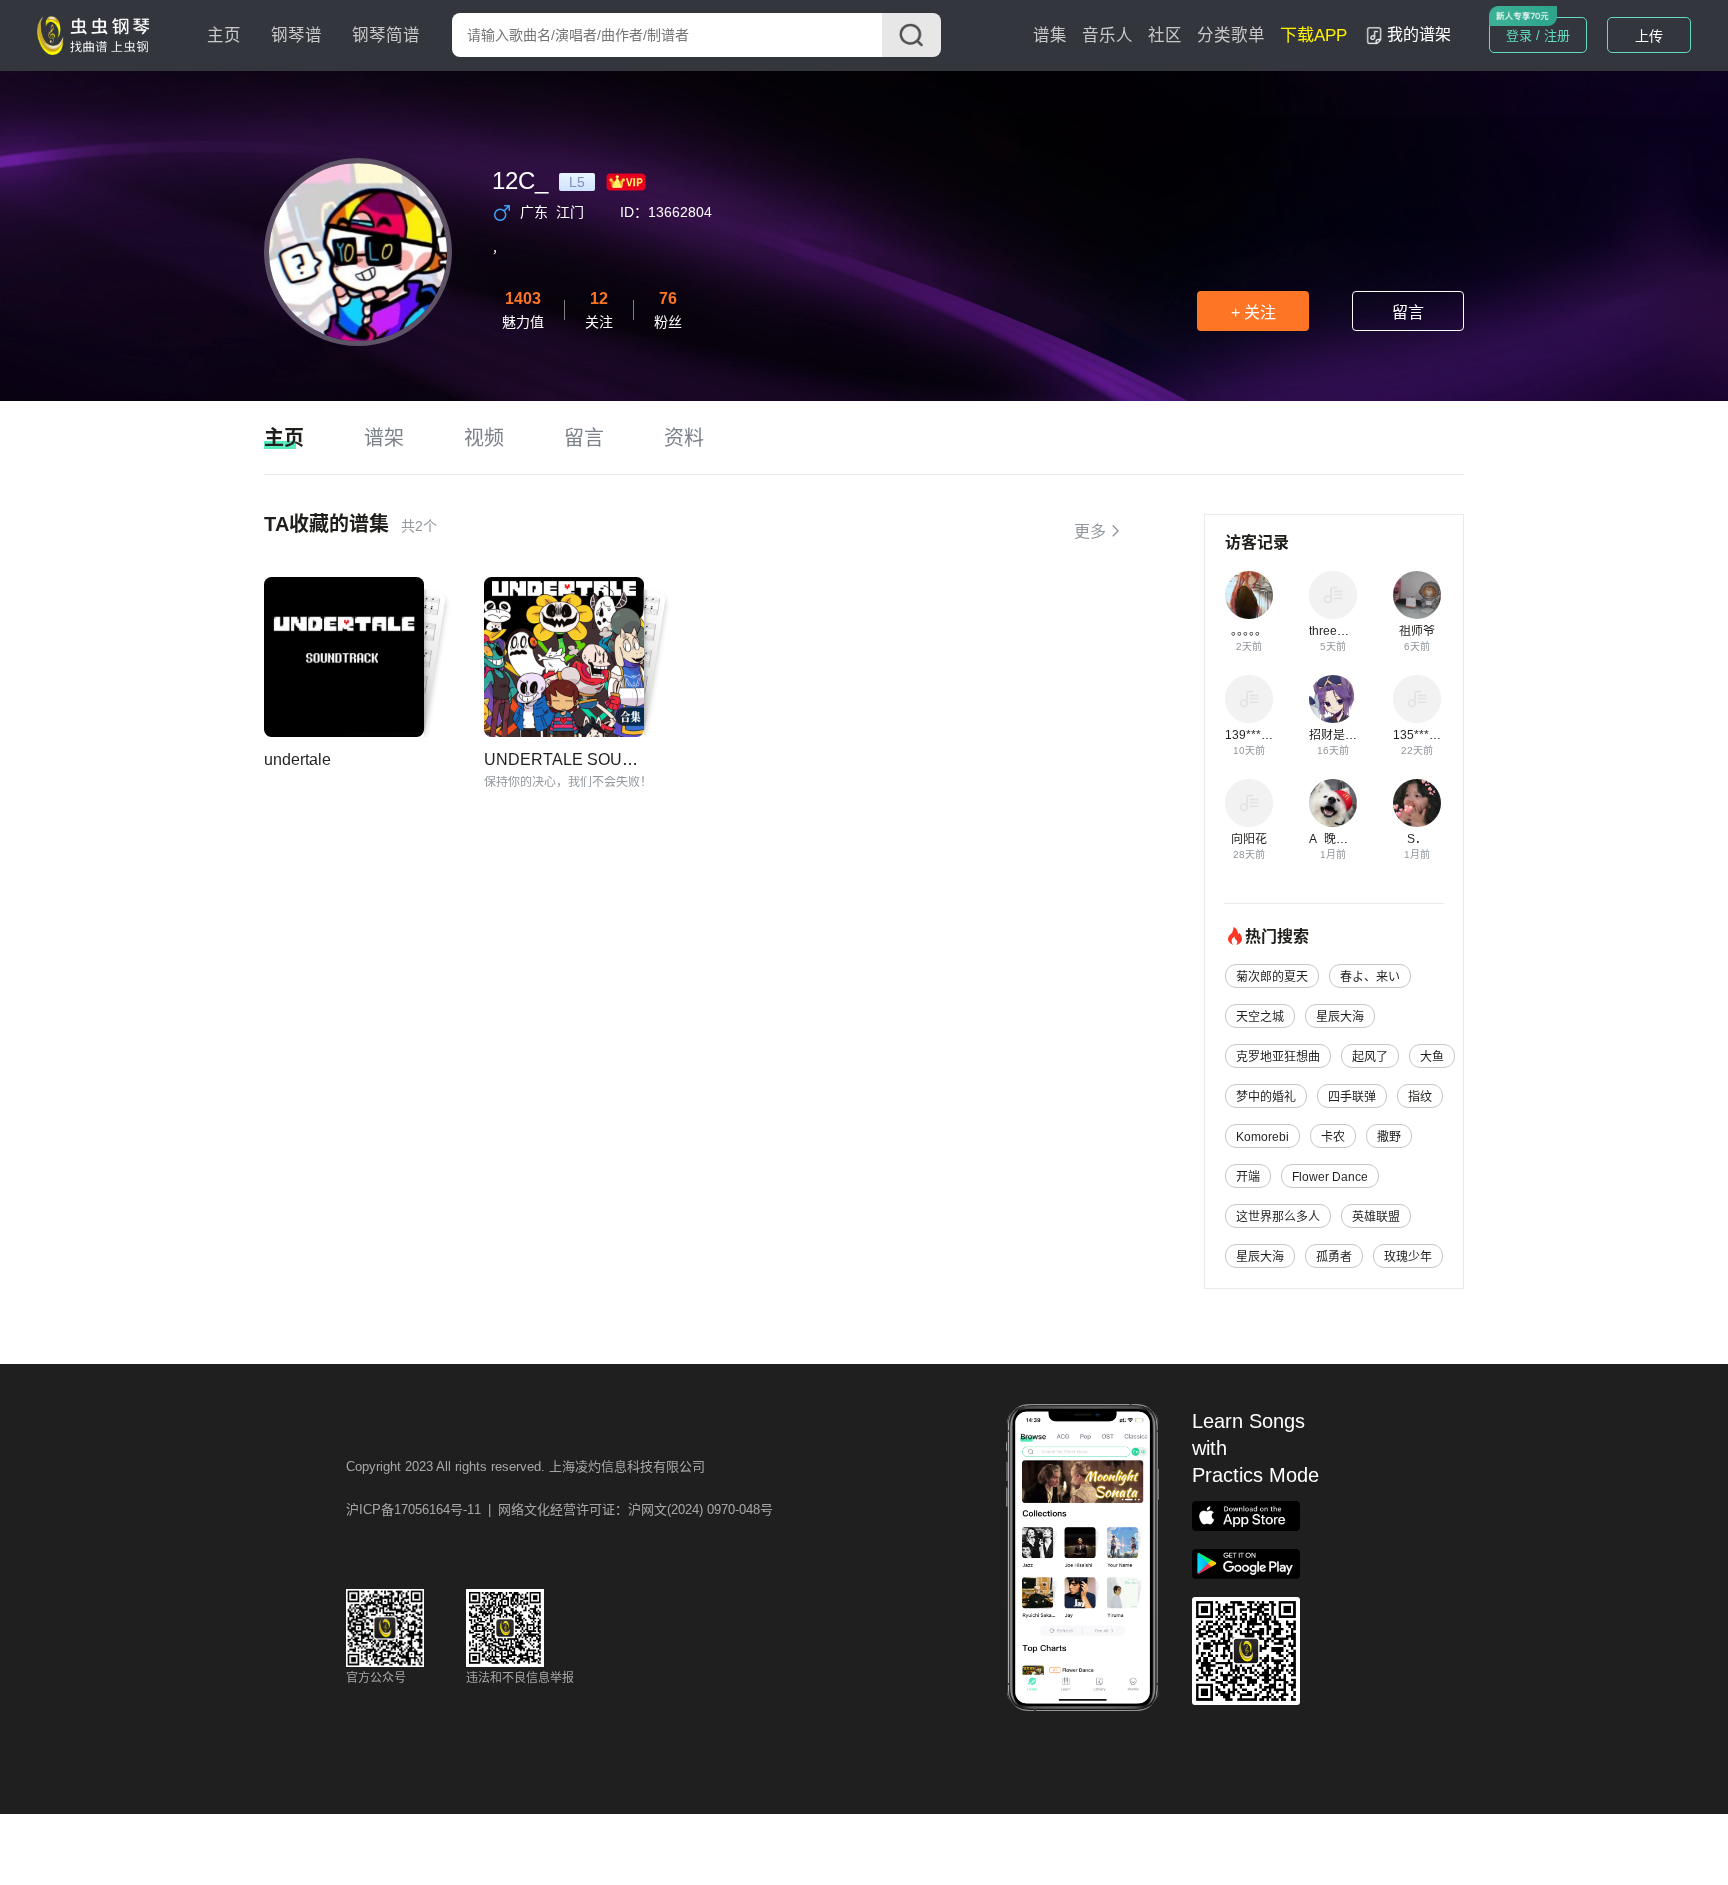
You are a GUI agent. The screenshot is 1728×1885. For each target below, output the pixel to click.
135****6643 (1427, 735)
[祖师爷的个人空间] (1417, 595)
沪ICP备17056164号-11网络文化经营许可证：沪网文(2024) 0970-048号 (559, 1509)
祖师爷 (1417, 631)
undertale (297, 759)
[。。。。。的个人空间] (1249, 595)
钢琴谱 (296, 35)
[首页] (98, 34)
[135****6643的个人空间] (1417, 699)
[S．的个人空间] (1417, 803)
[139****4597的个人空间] (1249, 699)
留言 (1408, 312)
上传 (1649, 36)
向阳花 (1249, 839)
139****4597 (1259, 735)
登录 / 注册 (1538, 35)
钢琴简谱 (386, 35)
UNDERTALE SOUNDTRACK (593, 759)
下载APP (1313, 35)
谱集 (1050, 35)
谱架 (384, 438)
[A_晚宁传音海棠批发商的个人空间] (1333, 803)
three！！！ (1341, 631)
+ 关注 (1253, 312)
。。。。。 (1249, 631)
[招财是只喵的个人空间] (1333, 699)
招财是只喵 (1339, 735)
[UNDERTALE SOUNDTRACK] (564, 657)
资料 (684, 438)
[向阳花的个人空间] (1249, 803)
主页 (224, 35)
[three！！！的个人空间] (1333, 595)
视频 (484, 438)
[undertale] (344, 657)
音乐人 (1107, 35)
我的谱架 (1419, 34)
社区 (1165, 35)
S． (1417, 839)
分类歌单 (1231, 35)
